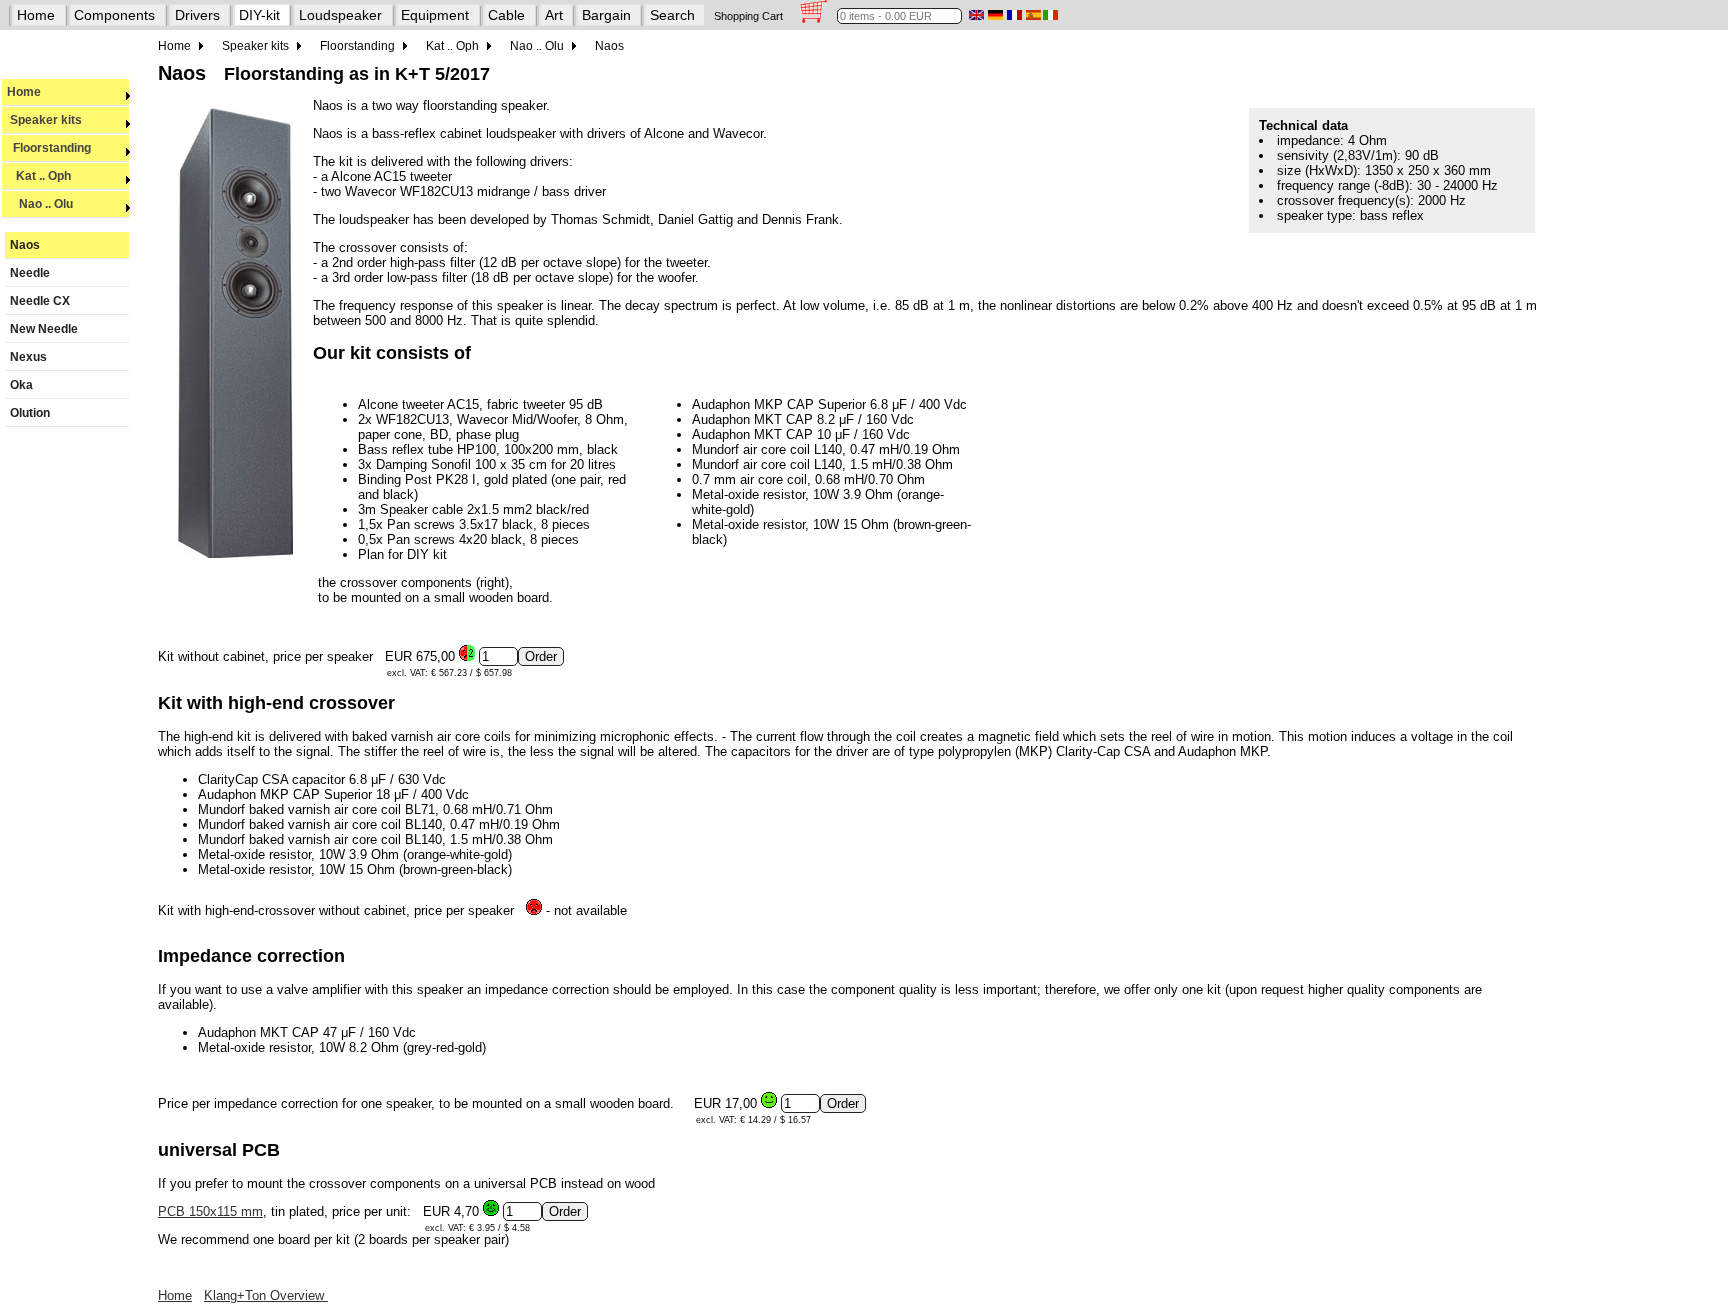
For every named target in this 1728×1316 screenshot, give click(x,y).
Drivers (197, 15)
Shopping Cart (748, 16)
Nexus (28, 357)
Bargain (606, 15)
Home (36, 15)
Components (114, 15)
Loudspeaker (340, 15)
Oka (21, 385)
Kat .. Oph (39, 176)
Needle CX (40, 301)
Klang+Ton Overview (266, 1295)
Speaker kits (44, 120)
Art (554, 15)
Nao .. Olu (40, 204)
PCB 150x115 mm (210, 1211)
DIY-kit (259, 15)
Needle (30, 273)
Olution (30, 413)
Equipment (435, 15)
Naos (25, 245)
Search (672, 15)
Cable (506, 15)
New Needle (44, 329)
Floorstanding (49, 148)
